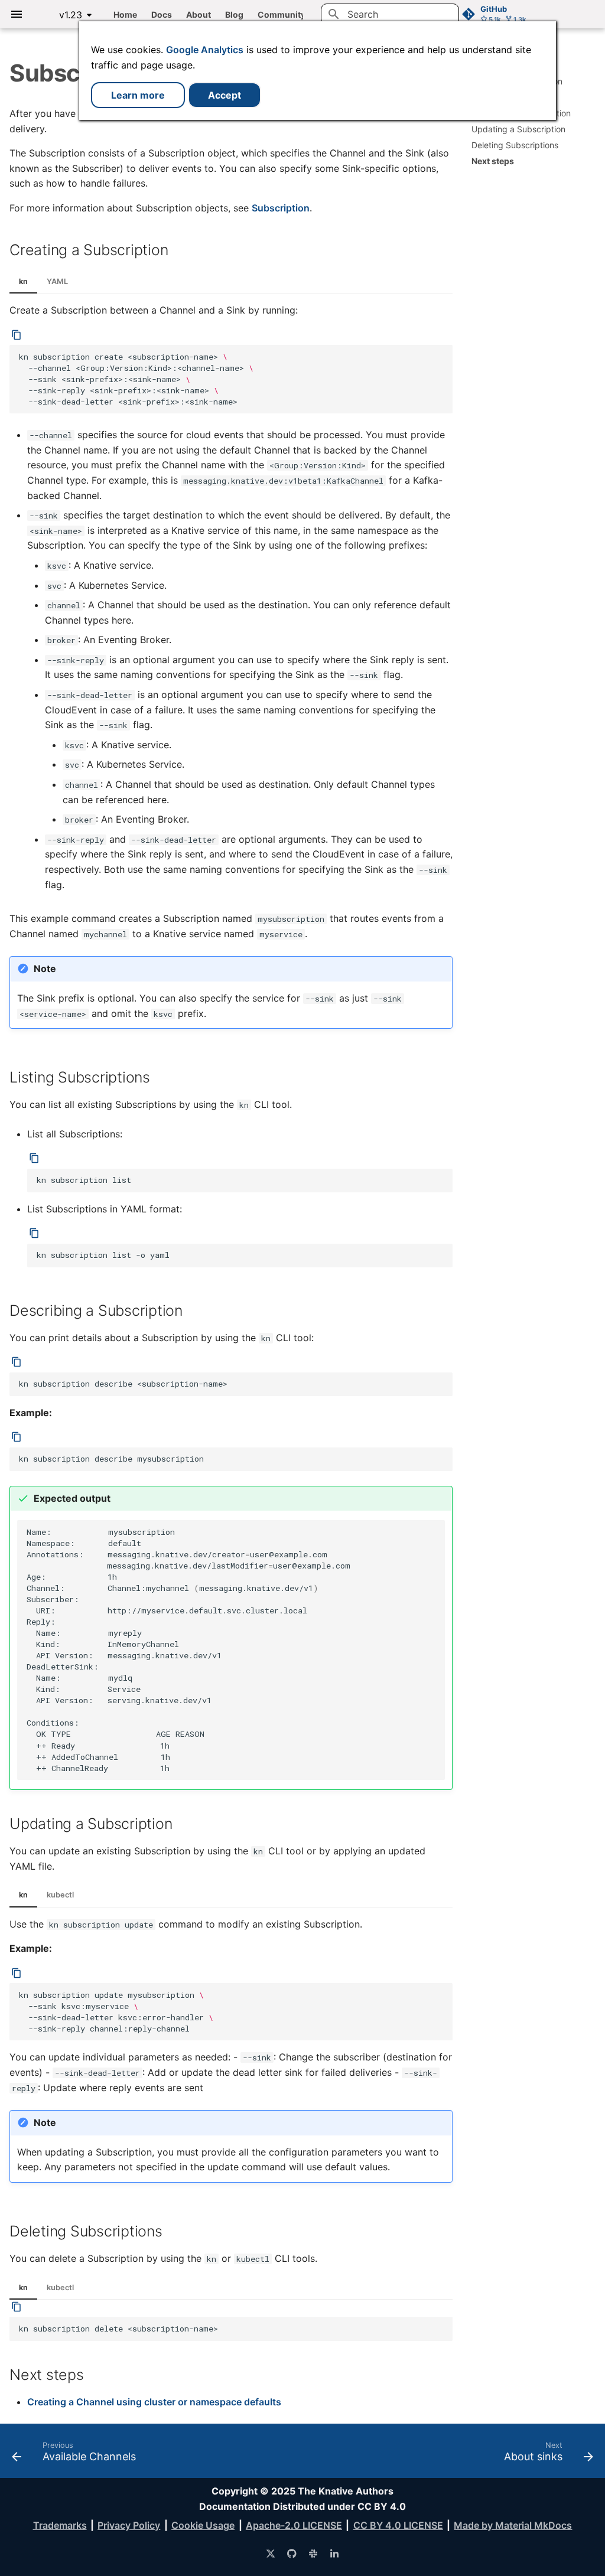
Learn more (138, 95)
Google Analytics (205, 50)
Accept (225, 95)
